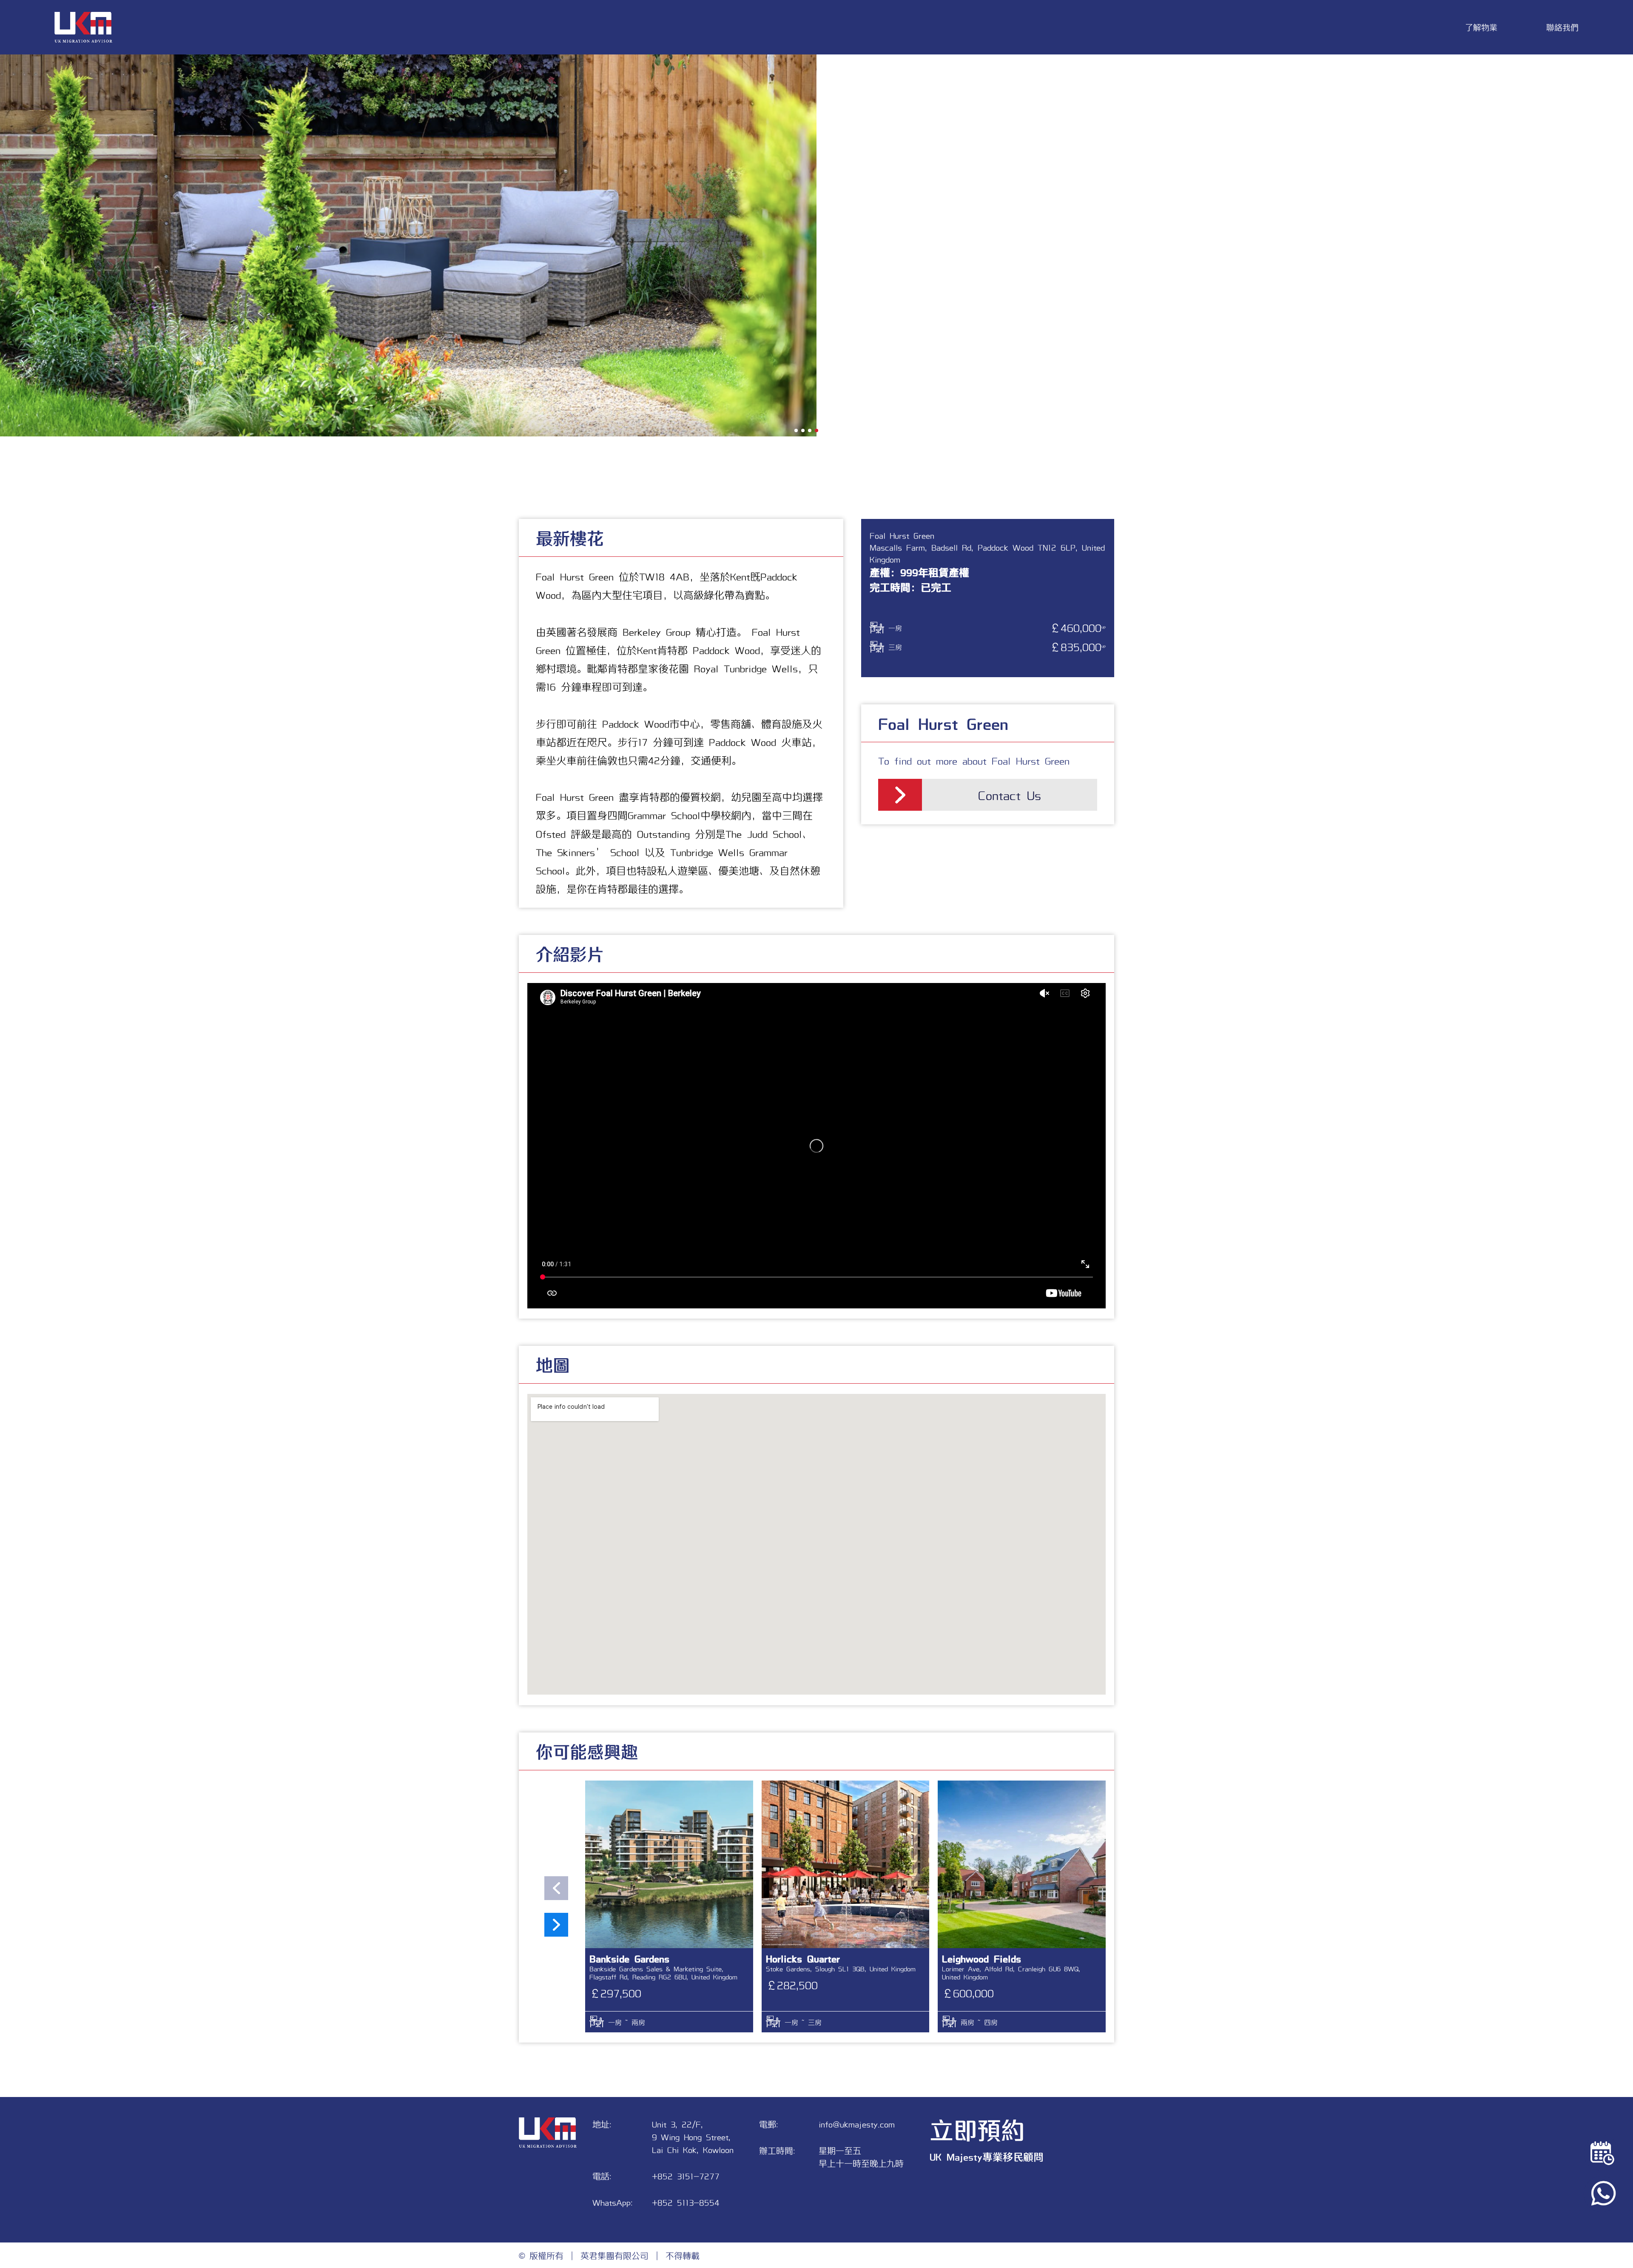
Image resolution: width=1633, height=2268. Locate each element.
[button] (796, 430)
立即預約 (977, 2129)
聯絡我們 (1562, 27)
